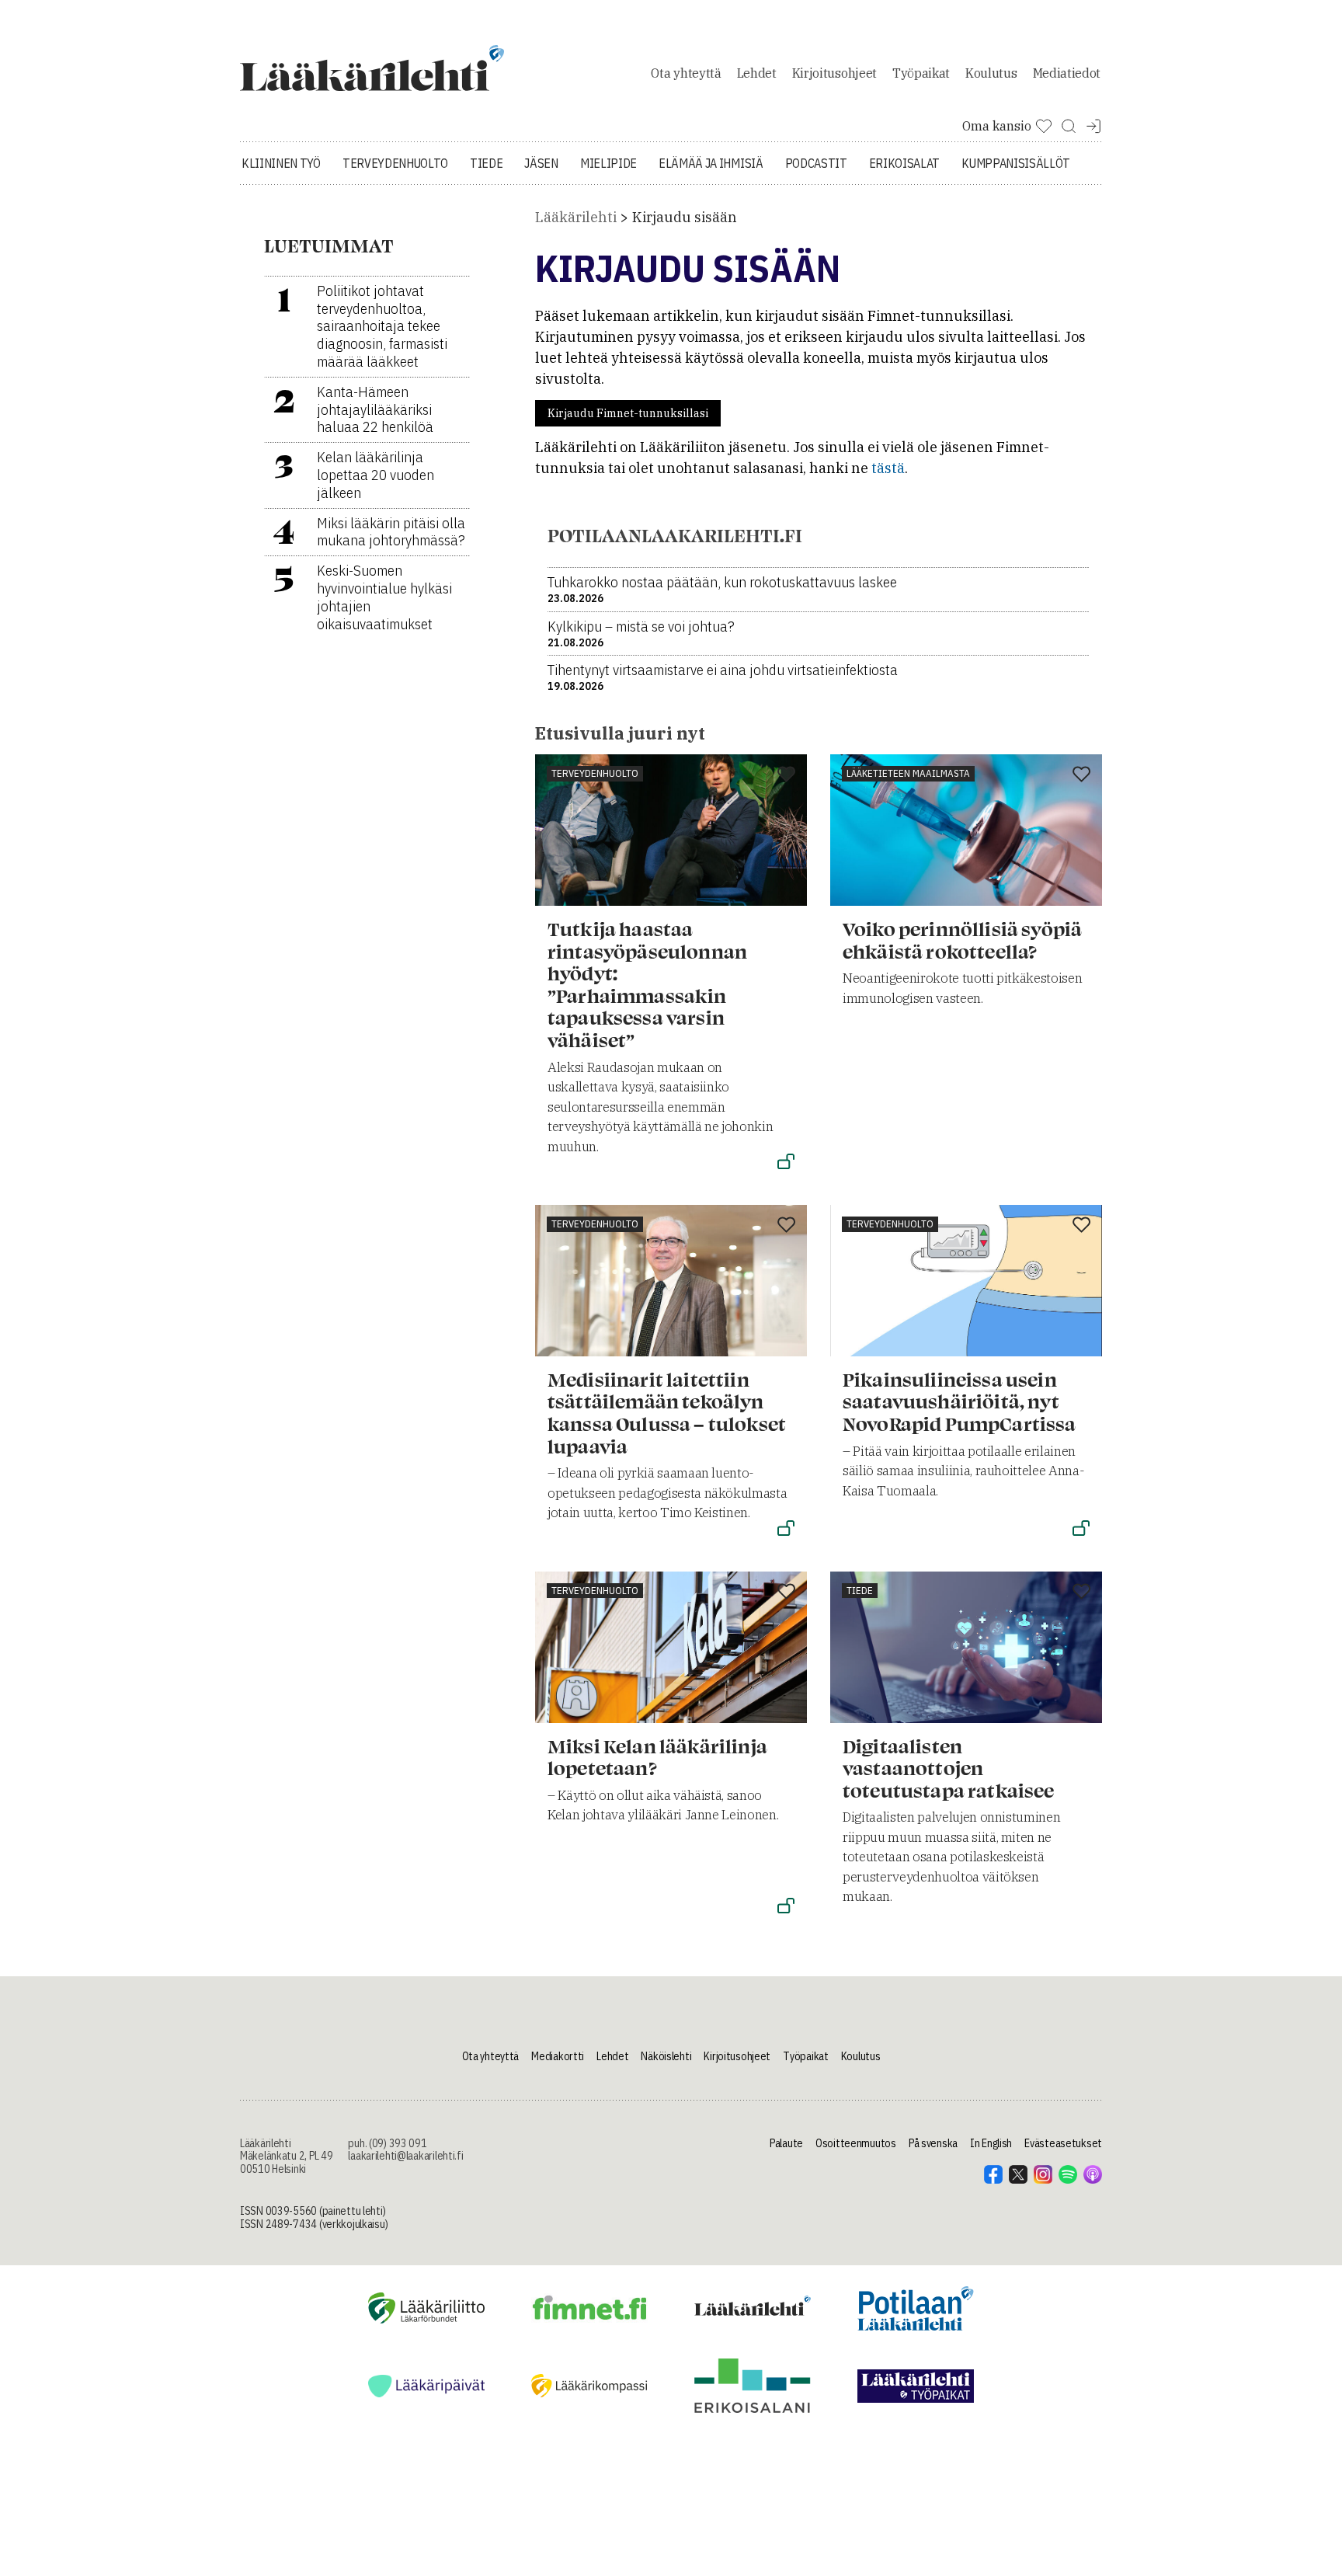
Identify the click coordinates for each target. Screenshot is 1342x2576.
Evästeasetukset (1063, 2143)
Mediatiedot (1067, 73)
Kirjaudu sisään (685, 217)
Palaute (786, 2143)
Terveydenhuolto (395, 163)
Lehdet (757, 73)
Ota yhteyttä (686, 73)
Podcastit (816, 163)
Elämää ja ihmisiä (711, 163)
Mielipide (608, 163)
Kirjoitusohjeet (834, 73)
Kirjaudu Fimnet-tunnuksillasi (628, 413)
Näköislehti (666, 2056)
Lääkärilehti (576, 217)
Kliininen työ (281, 163)
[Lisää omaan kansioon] (786, 775)
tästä (888, 468)
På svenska (933, 2143)
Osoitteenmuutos (856, 2143)
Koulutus (991, 73)
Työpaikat (921, 73)
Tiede (486, 163)
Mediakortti (558, 2056)
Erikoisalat (904, 163)
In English (991, 2143)
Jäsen (541, 163)
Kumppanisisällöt (1016, 163)
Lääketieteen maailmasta (908, 773)
